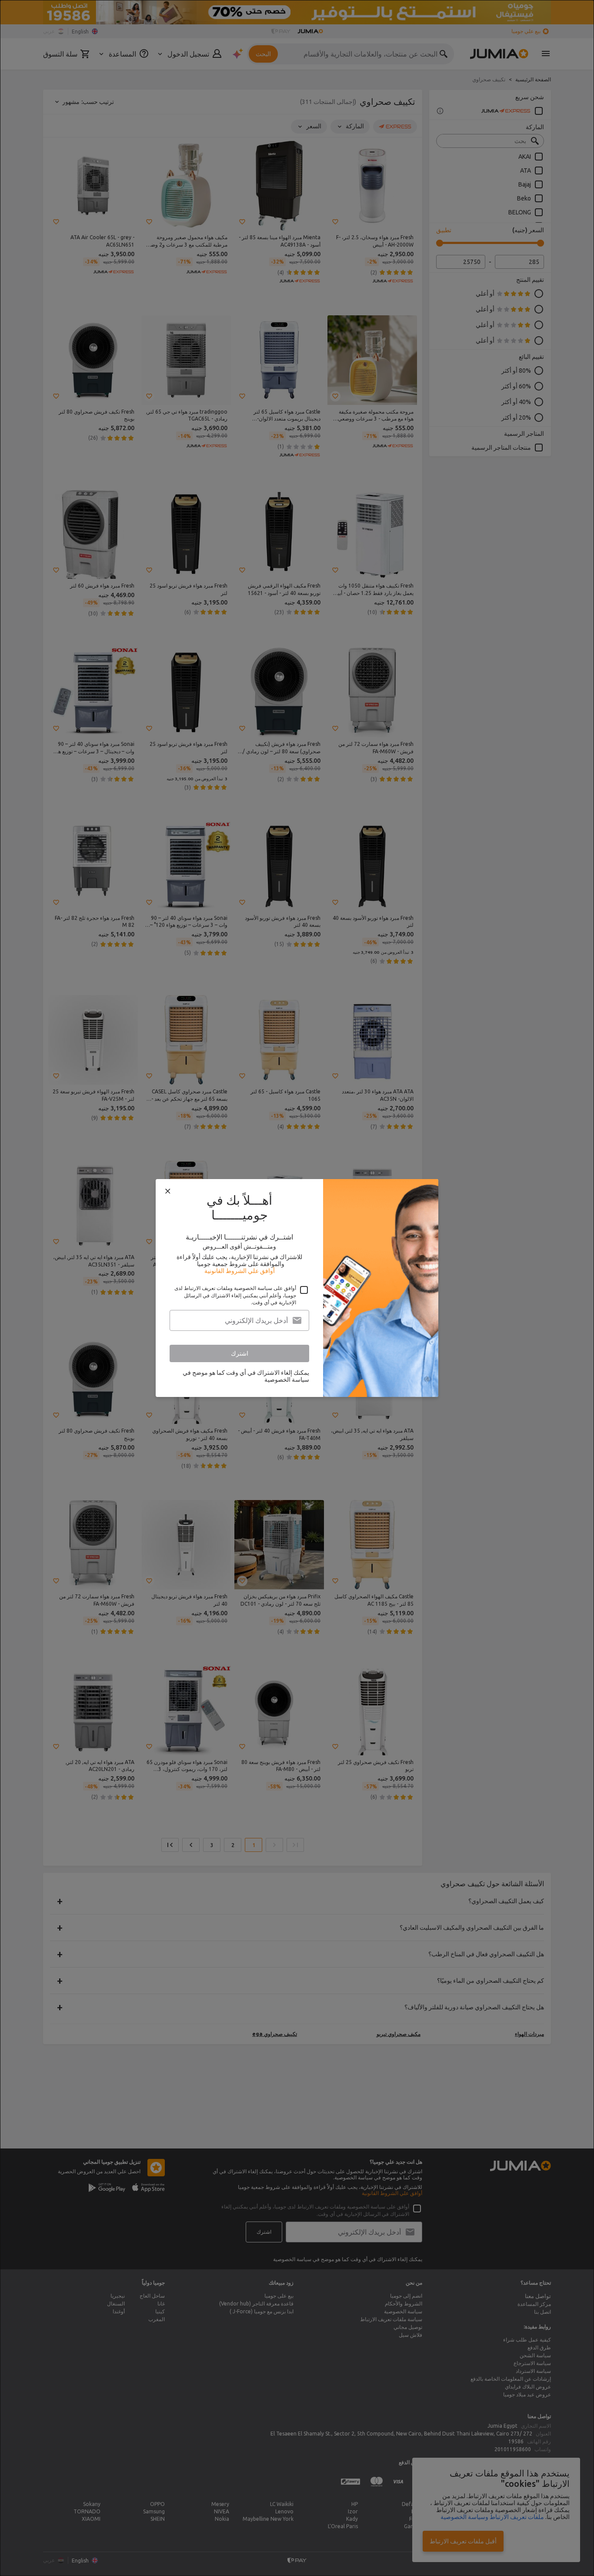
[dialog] (297, 1288)
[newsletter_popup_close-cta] (168, 1191)
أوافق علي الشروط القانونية (240, 1271)
